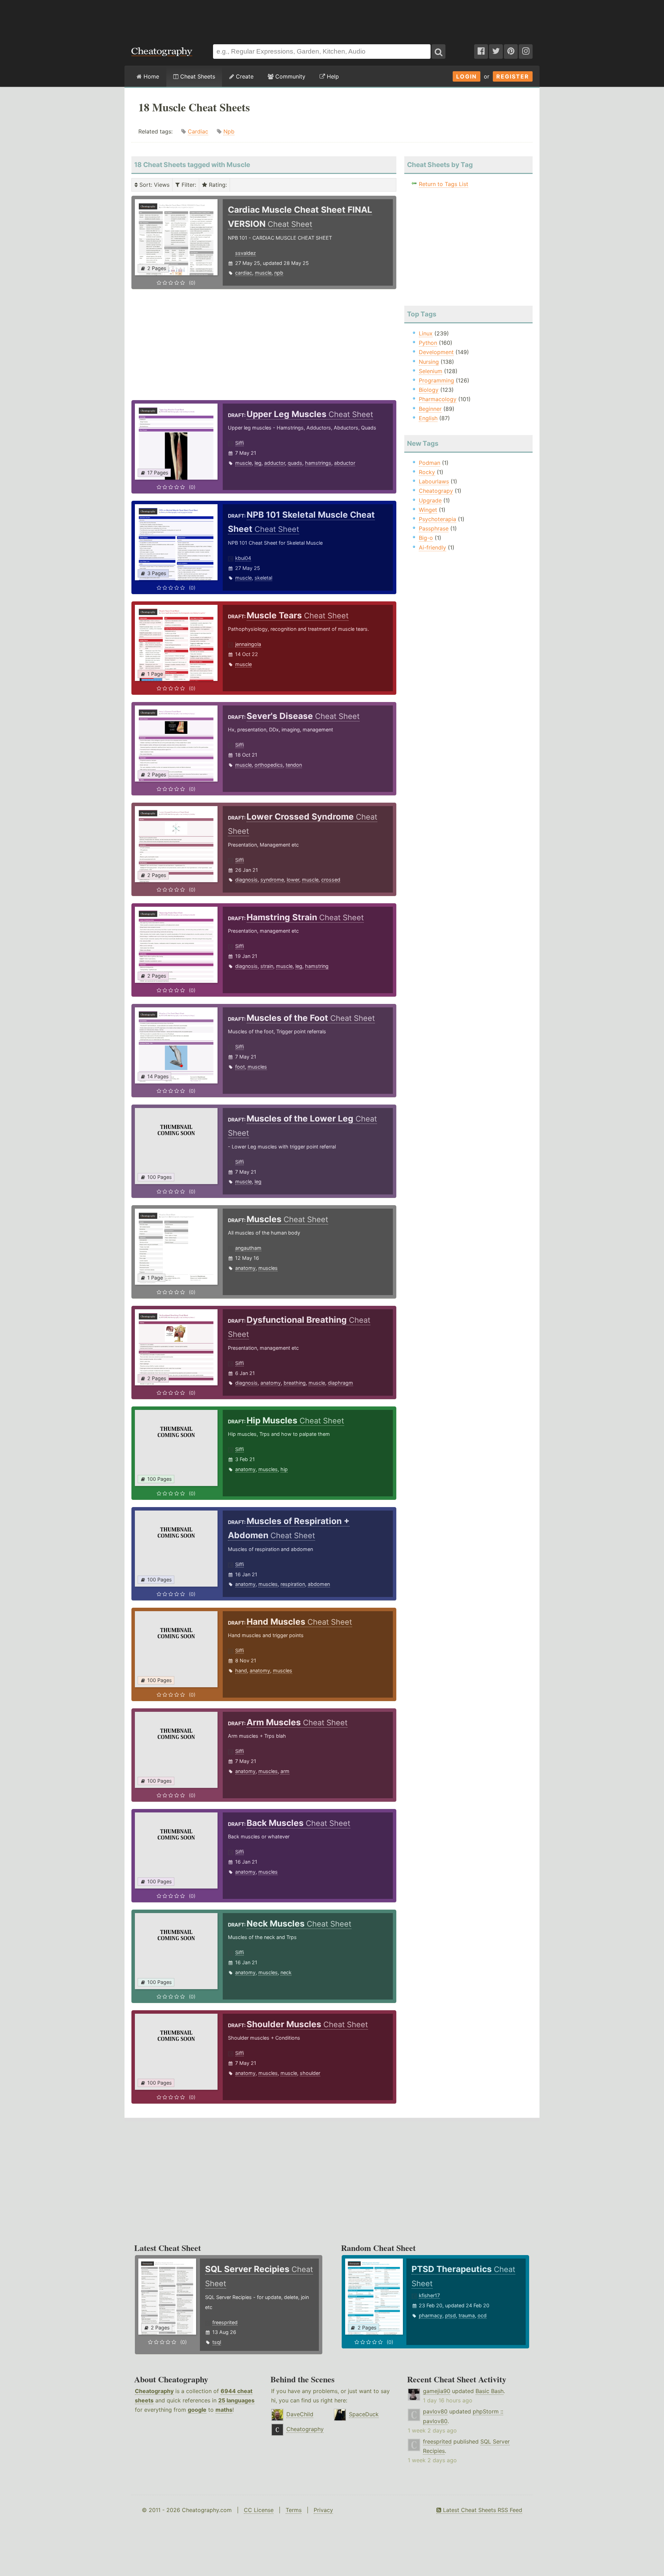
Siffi (239, 443)
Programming (436, 380)
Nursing (429, 362)
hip (284, 1469)
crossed (331, 880)
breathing (295, 1383)
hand (241, 1670)
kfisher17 (429, 2295)
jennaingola (248, 644)
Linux (426, 333)
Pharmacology (438, 399)
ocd (482, 2315)
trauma (467, 2315)
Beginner (430, 409)
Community (289, 76)
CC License (259, 2510)
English (428, 418)
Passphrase (434, 528)
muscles (257, 1067)
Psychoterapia (437, 519)
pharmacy (431, 2315)
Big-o (426, 538)
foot (240, 1067)
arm (285, 1771)
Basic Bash (490, 2391)
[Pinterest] (511, 52)
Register (513, 76)
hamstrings (318, 463)
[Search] (439, 52)
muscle (263, 273)
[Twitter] (496, 52)
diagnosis (246, 880)
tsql (217, 2342)
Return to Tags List (444, 184)
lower (293, 880)
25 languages (236, 2400)
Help (332, 76)
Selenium (431, 371)
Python (428, 343)
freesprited (225, 2322)
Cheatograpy (436, 491)
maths (224, 2410)
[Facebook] (481, 52)
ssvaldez (246, 253)
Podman (430, 463)
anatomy (245, 1268)
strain (267, 966)
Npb (229, 131)
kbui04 (243, 558)
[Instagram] (526, 52)
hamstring (317, 966)
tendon (294, 765)
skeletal (263, 578)
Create (244, 76)
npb (279, 273)
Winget (428, 510)
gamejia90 (437, 2391)
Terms (294, 2510)
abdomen (319, 1584)
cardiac (244, 273)
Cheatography (154, 2391)
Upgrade (430, 500)
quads (295, 463)
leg (258, 463)
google (197, 2410)
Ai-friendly (432, 547)
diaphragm (340, 1383)
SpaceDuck (364, 2414)
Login (467, 76)
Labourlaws (434, 481)
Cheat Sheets (197, 76)
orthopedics (269, 765)
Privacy (323, 2510)
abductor (345, 463)
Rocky (427, 472)
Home (150, 76)
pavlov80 (435, 2411)
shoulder (310, 2073)
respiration (293, 1584)
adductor (275, 463)
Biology (429, 390)
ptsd (450, 2315)
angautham (248, 1248)
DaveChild (300, 2414)
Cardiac (198, 131)
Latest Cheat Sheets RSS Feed (482, 2510)
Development (436, 352)
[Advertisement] (332, 19)
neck (286, 1972)
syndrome (272, 880)
